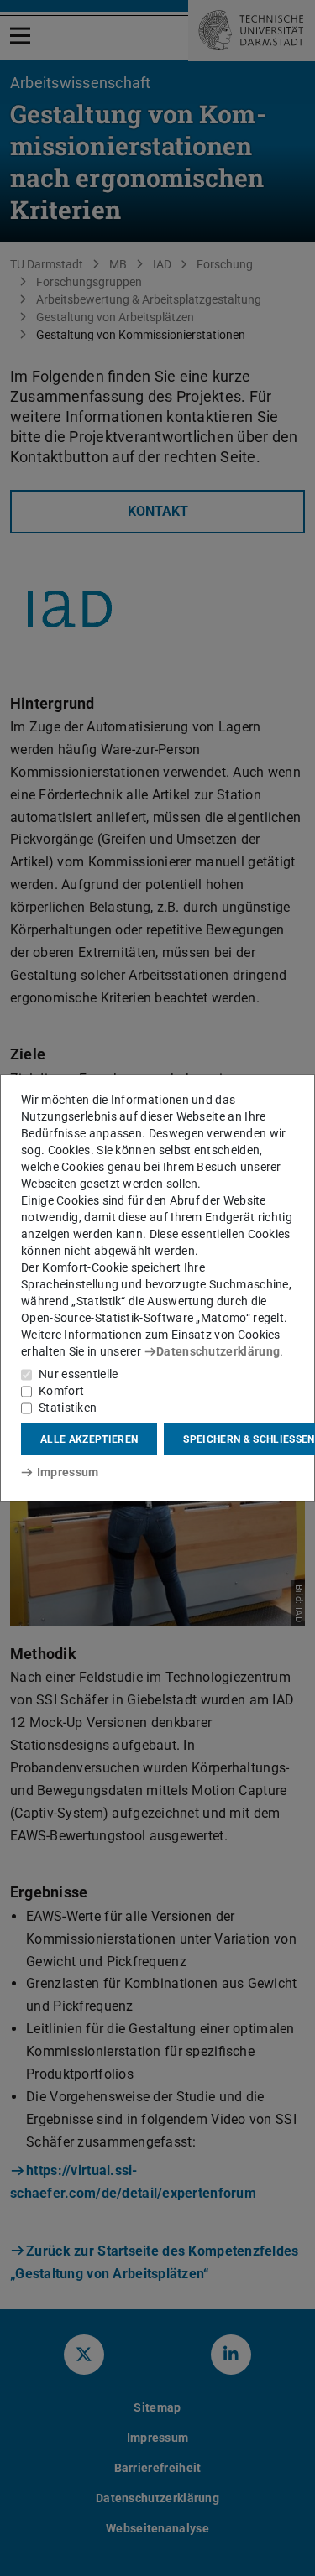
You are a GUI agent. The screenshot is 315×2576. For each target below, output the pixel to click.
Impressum (68, 1472)
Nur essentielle (79, 1374)
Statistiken (68, 1408)
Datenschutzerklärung (218, 1351)
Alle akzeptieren (89, 1439)
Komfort (61, 1391)
